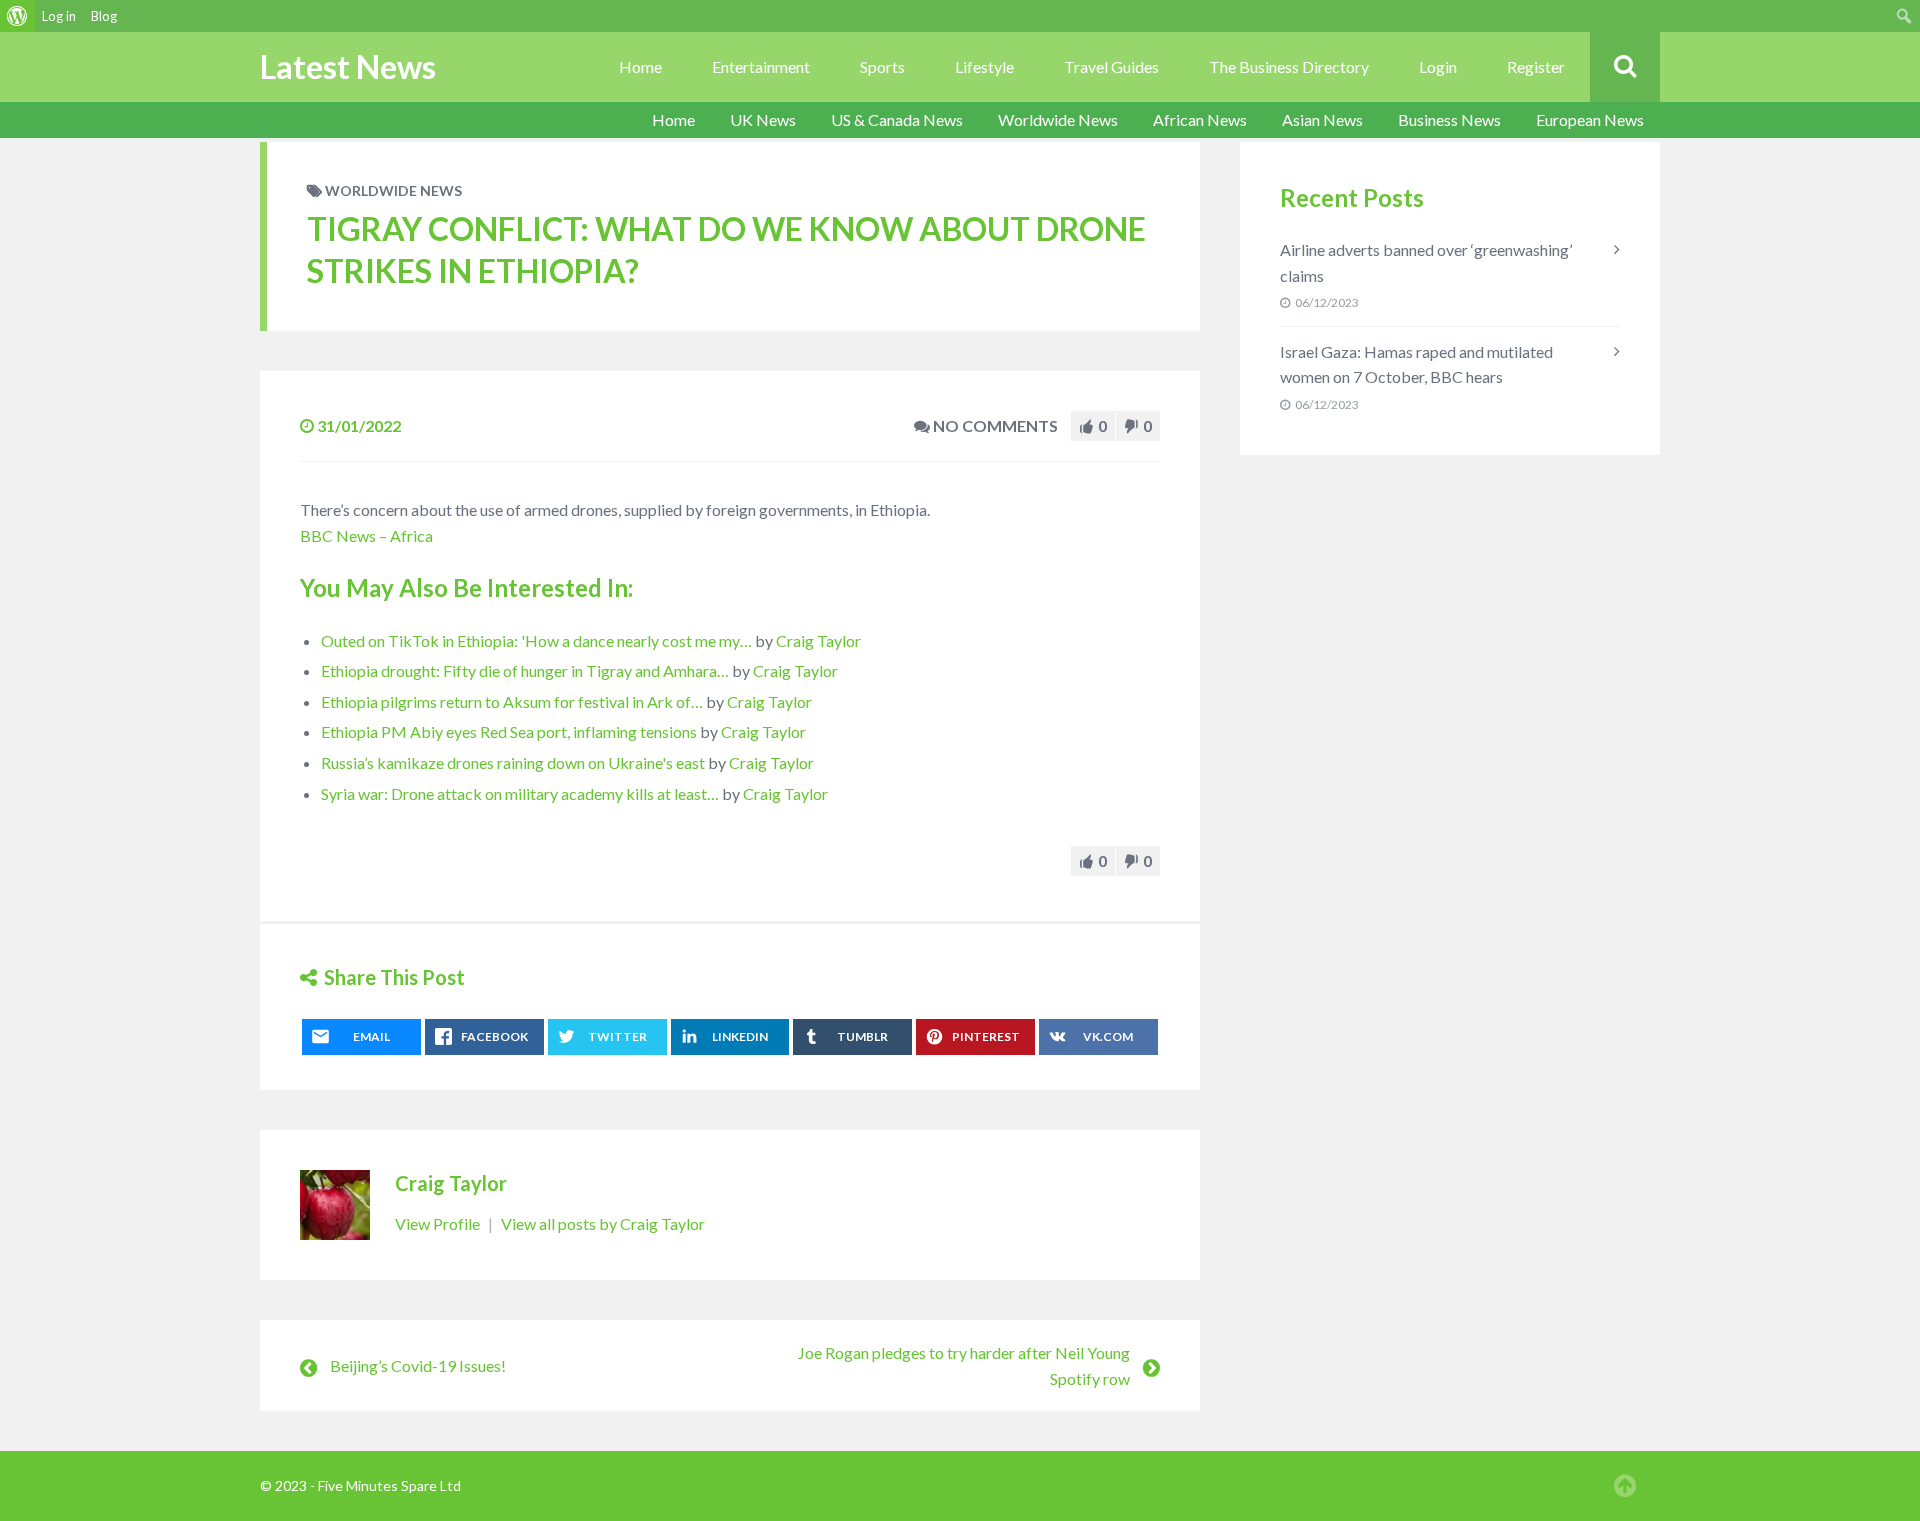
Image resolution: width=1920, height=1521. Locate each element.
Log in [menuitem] (59, 16)
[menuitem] (17, 16)
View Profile (439, 1223)
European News (1590, 119)
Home (640, 66)
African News (1200, 119)
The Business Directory (1289, 66)
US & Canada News (897, 119)
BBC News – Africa (366, 535)
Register (1536, 66)
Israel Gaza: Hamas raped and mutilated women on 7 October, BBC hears (1416, 364)
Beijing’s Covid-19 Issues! (418, 1365)
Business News (1449, 119)
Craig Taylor (818, 640)
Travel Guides (1111, 66)
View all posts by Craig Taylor (603, 1223)
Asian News (1322, 119)
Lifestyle (984, 66)
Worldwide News (1058, 119)
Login (1438, 66)
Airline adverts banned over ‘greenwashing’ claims (1426, 262)
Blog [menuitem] (104, 16)
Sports (882, 66)
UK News (763, 119)
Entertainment (761, 66)
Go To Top (1625, 1486)
